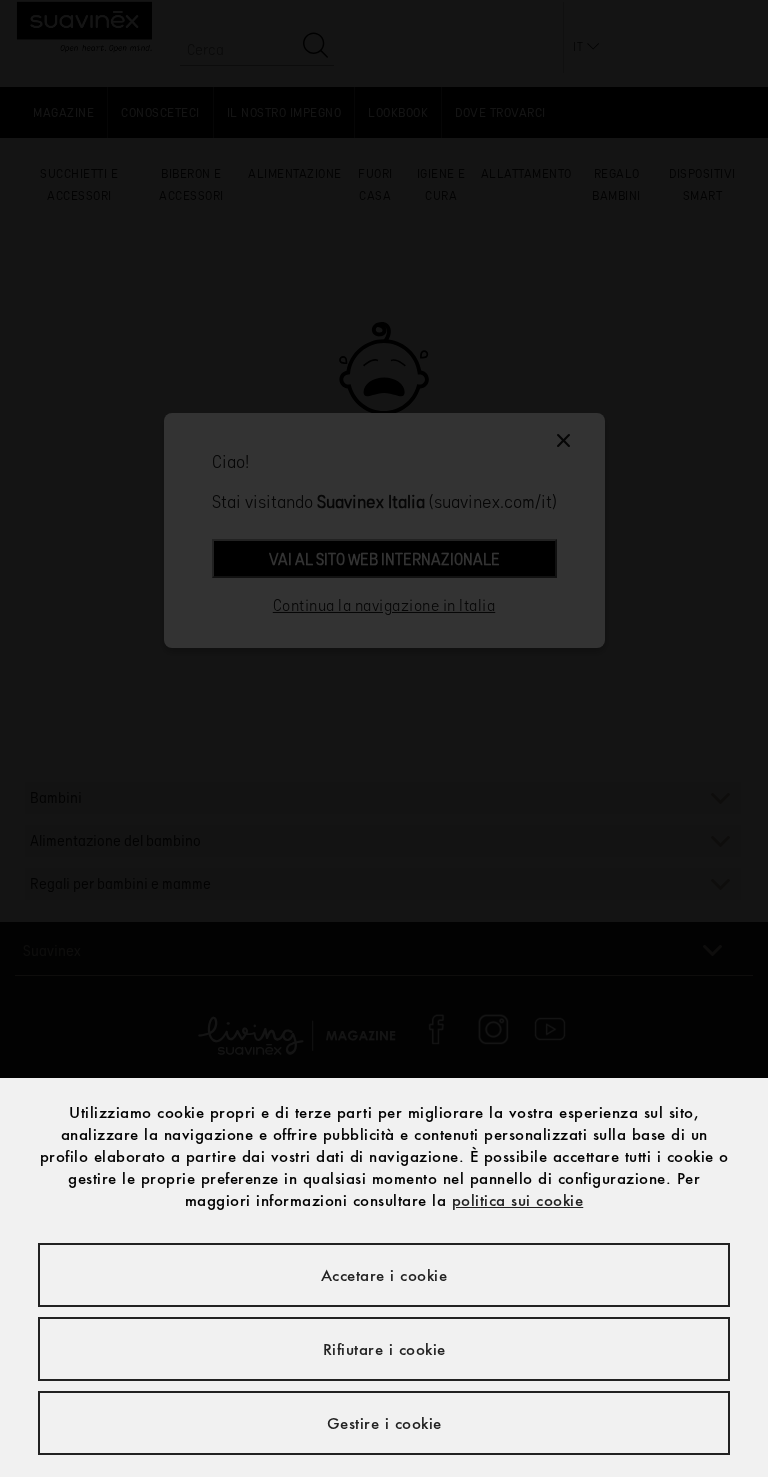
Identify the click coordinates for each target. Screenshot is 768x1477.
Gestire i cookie (384, 1423)
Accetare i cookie (384, 1275)
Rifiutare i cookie (384, 1349)
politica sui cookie (518, 1200)
